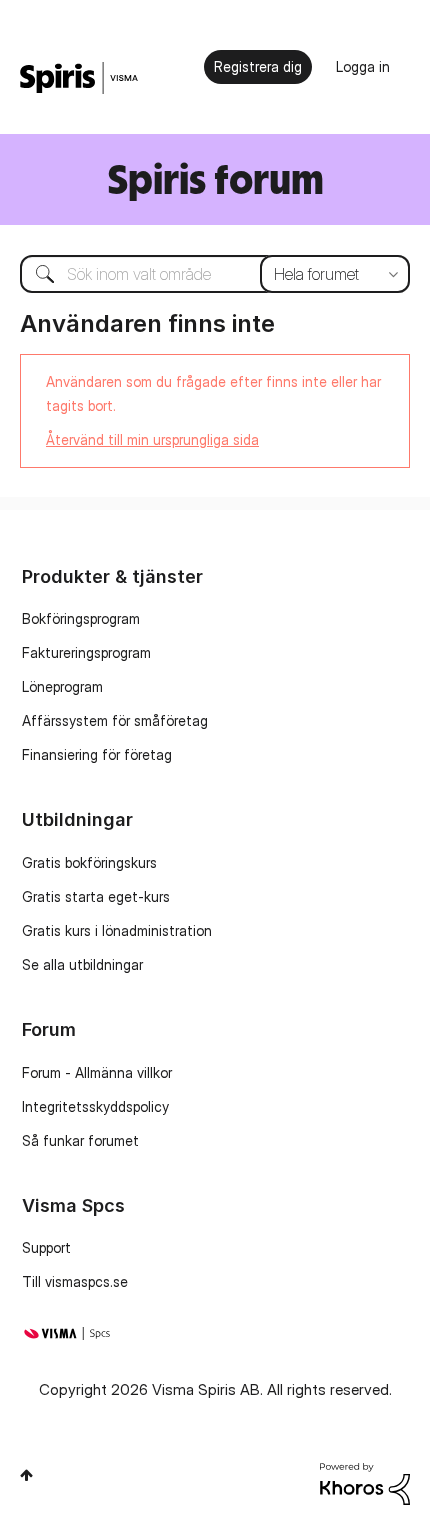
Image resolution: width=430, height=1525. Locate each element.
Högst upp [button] (26, 1475)
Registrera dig (258, 66)
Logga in (363, 66)
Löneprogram (62, 686)
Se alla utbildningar (82, 964)
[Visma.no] (79, 78)
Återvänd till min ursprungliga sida (152, 439)
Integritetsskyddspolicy (95, 1106)
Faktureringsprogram (86, 652)
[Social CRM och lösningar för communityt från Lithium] (365, 1482)
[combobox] (215, 274)
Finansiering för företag (97, 754)
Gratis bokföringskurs (89, 862)
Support (46, 1247)
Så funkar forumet (80, 1140)
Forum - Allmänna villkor (97, 1072)
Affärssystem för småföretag (115, 720)
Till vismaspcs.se (75, 1281)
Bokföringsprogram (81, 618)
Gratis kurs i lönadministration (117, 930)
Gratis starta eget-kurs (96, 896)
